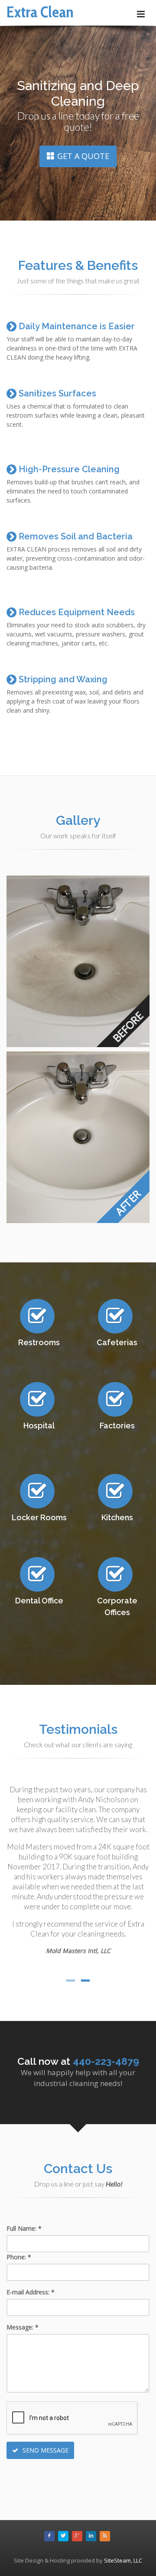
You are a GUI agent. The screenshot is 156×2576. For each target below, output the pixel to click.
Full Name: (24, 2228)
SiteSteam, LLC (123, 2560)
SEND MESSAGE (45, 2450)
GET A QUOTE (83, 156)
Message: (23, 2327)
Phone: (19, 2257)
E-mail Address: (31, 2292)
